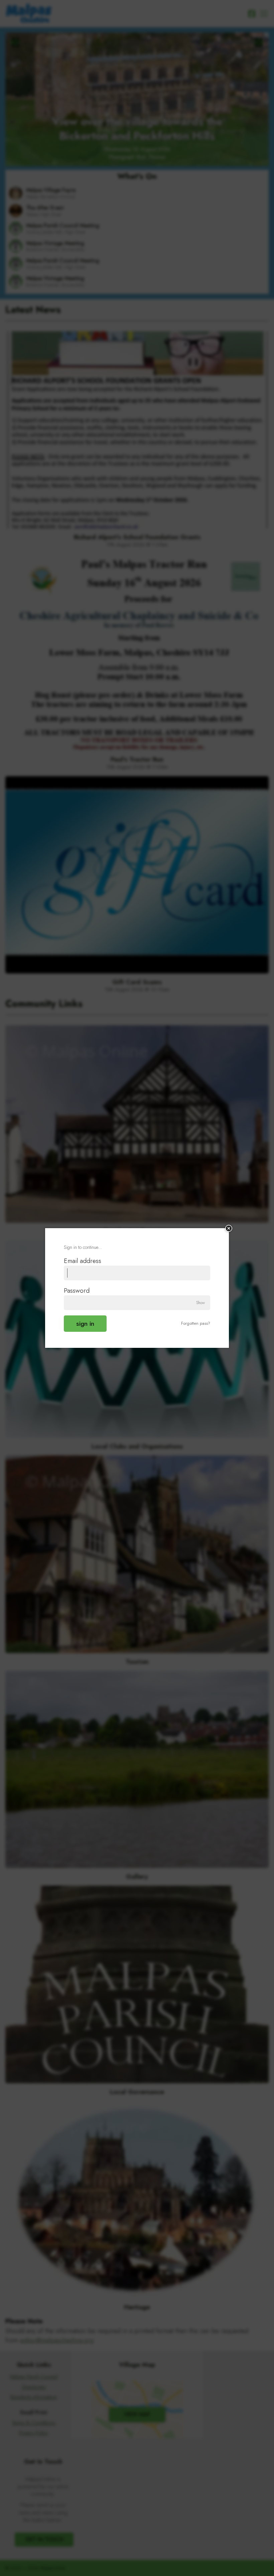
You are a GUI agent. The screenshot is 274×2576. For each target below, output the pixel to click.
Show (200, 1303)
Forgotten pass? (196, 1323)
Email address (83, 1261)
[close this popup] (229, 1228)
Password (77, 1290)
